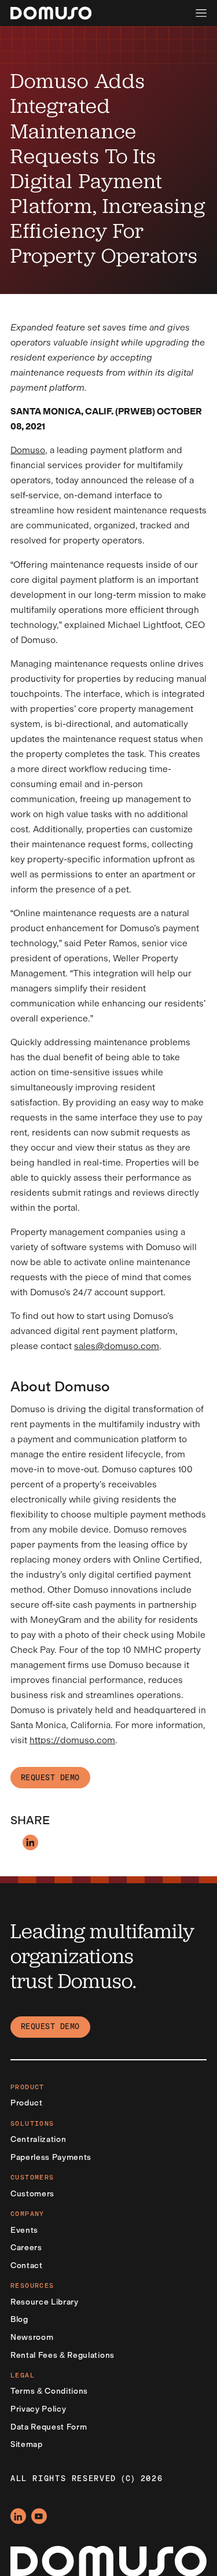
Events (24, 2230)
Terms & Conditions (49, 2391)
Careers (26, 2247)
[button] (201, 13)
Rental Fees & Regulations (62, 2355)
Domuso (28, 450)
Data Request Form (49, 2427)
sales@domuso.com (117, 1346)
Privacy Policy (38, 2409)
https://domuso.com (72, 1740)
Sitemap (27, 2444)
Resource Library (45, 2302)
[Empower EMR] (51, 13)
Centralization (38, 2139)
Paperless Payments (51, 2157)
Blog (19, 2319)
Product (27, 2103)
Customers (32, 2193)
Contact (27, 2265)
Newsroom (32, 2337)
